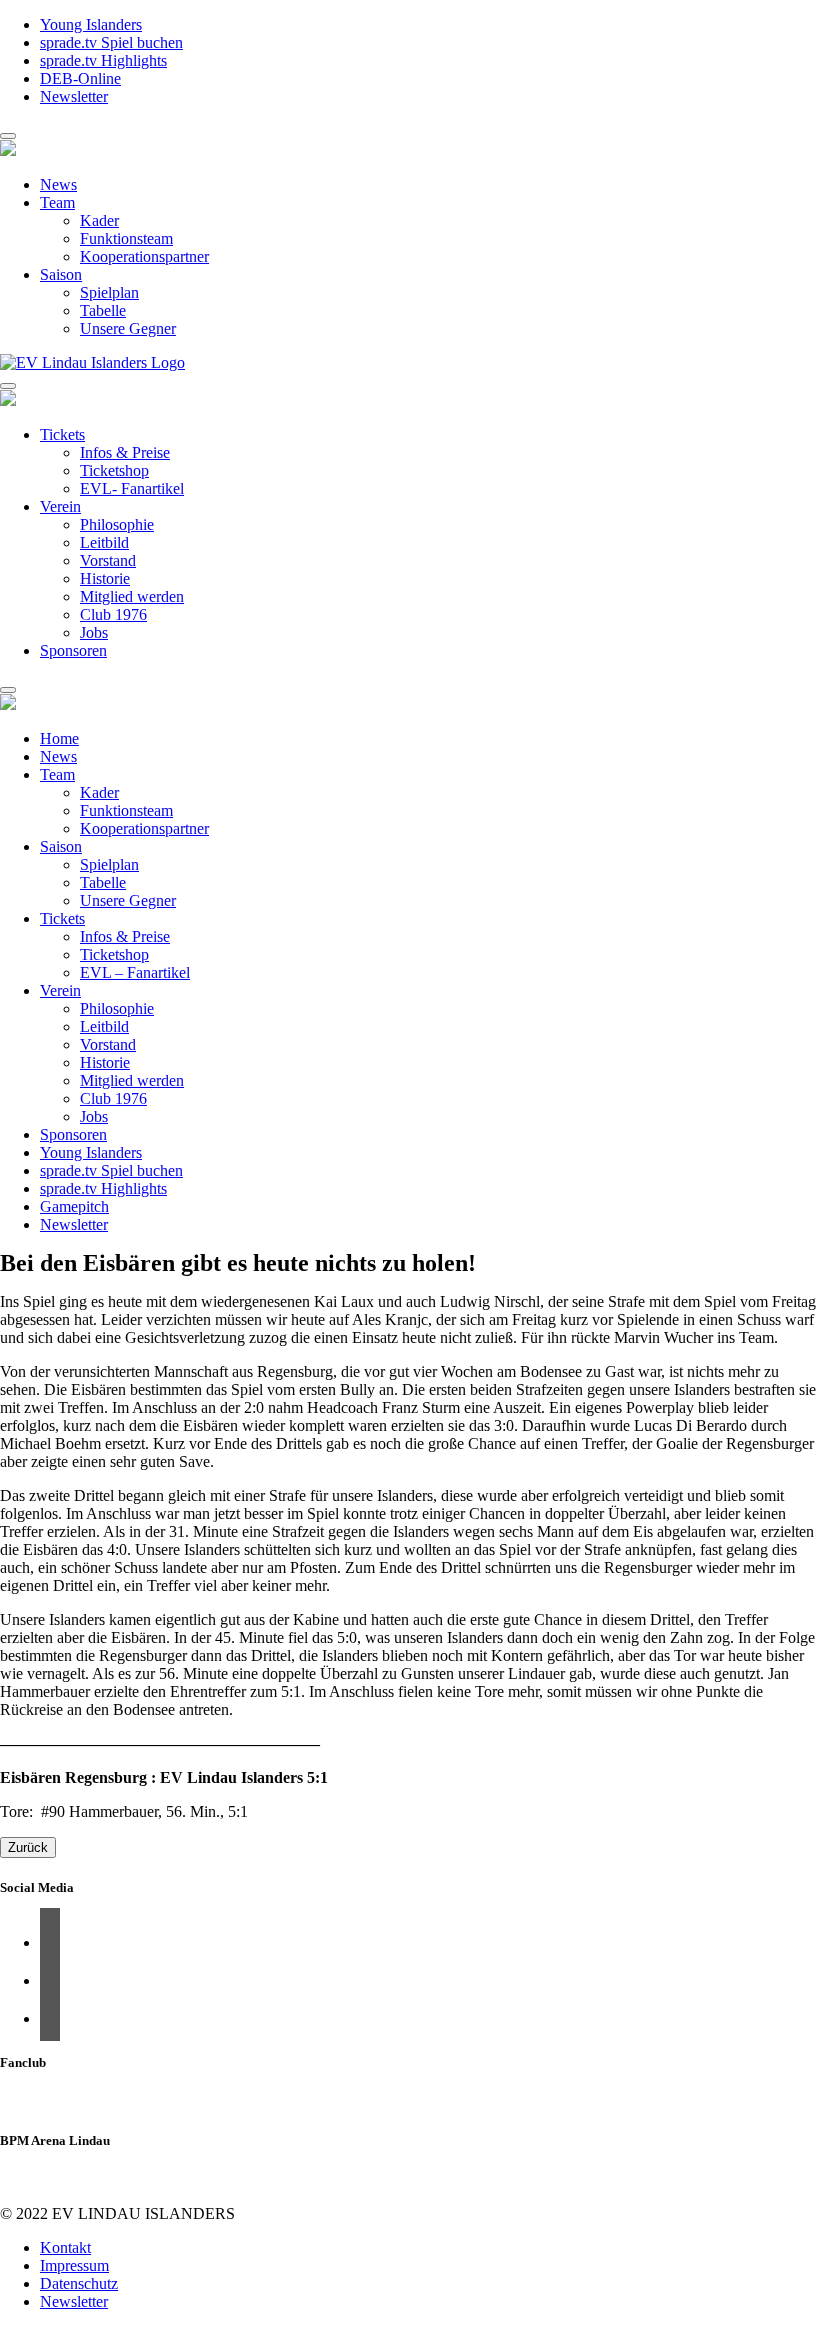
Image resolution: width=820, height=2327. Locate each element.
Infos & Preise (125, 452)
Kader (99, 220)
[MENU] (8, 136)
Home (59, 738)
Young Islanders (91, 24)
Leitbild (104, 542)
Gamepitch (74, 1206)
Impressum (74, 2265)
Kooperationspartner (144, 256)
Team (57, 202)
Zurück (28, 1847)
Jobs (94, 632)
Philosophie (117, 524)
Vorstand (108, 560)
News (58, 184)
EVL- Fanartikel (132, 488)
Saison (61, 274)
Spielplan (109, 292)
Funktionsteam (126, 238)
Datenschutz (79, 2283)
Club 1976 (113, 614)
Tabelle (103, 310)
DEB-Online (80, 78)
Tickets (62, 434)
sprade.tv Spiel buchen (111, 42)
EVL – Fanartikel (135, 972)
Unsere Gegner (128, 328)
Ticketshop (114, 470)
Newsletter (74, 96)
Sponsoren (73, 650)
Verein (60, 506)
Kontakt (65, 2247)
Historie (105, 578)
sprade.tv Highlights (103, 60)
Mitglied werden (132, 596)
